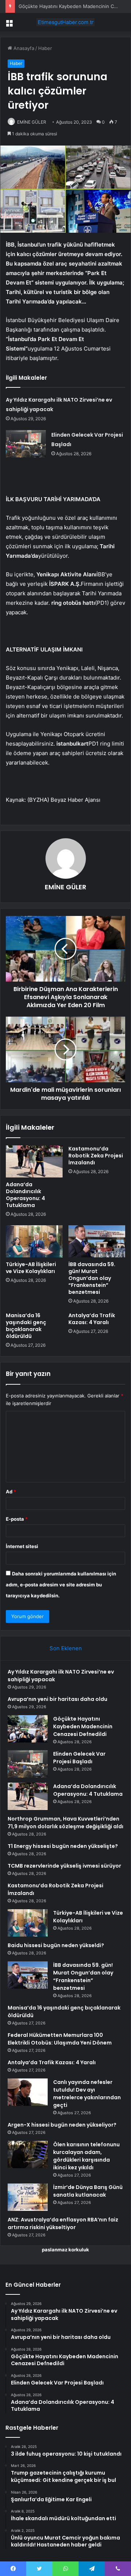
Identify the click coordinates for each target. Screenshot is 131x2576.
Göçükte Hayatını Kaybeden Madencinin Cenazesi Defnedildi (83, 1726)
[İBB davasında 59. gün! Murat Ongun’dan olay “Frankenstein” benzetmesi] (97, 1241)
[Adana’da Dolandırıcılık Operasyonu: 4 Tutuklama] (34, 1161)
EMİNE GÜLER (32, 122)
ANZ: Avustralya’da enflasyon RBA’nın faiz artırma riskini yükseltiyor (63, 2223)
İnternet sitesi (22, 1546)
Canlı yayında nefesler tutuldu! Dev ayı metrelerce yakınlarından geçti (87, 2094)
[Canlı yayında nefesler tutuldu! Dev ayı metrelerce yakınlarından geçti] (28, 2092)
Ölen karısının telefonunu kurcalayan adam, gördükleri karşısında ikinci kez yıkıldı (86, 2156)
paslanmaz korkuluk (65, 2250)
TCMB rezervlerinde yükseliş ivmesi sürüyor (64, 1866)
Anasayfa (23, 48)
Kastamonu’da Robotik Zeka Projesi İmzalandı (96, 1156)
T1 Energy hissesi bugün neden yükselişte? (63, 1846)
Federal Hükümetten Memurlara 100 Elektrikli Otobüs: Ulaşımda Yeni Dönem (60, 2039)
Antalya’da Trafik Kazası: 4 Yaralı (92, 1319)
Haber (45, 48)
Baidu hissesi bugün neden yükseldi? (56, 1945)
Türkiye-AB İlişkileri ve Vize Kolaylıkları (31, 1268)
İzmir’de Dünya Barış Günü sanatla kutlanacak (88, 2191)
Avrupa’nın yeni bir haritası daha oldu (57, 1699)
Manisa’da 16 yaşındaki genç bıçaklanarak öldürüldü (26, 1326)
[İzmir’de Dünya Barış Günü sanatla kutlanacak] (28, 2197)
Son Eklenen (66, 1648)
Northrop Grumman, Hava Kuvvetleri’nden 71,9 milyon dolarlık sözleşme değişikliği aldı (65, 1823)
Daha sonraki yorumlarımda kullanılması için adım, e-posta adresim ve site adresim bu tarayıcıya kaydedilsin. (61, 1585)
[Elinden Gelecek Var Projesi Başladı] (26, 444)
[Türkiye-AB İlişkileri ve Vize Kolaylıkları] (34, 1241)
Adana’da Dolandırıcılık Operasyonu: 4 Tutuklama (25, 1195)
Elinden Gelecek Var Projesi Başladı (79, 1758)
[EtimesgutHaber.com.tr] (65, 22)
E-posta (17, 1519)
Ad (11, 1492)
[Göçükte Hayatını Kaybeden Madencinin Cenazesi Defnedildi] (28, 1729)
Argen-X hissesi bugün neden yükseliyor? (62, 2125)
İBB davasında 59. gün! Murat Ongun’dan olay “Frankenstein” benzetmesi (92, 1278)
